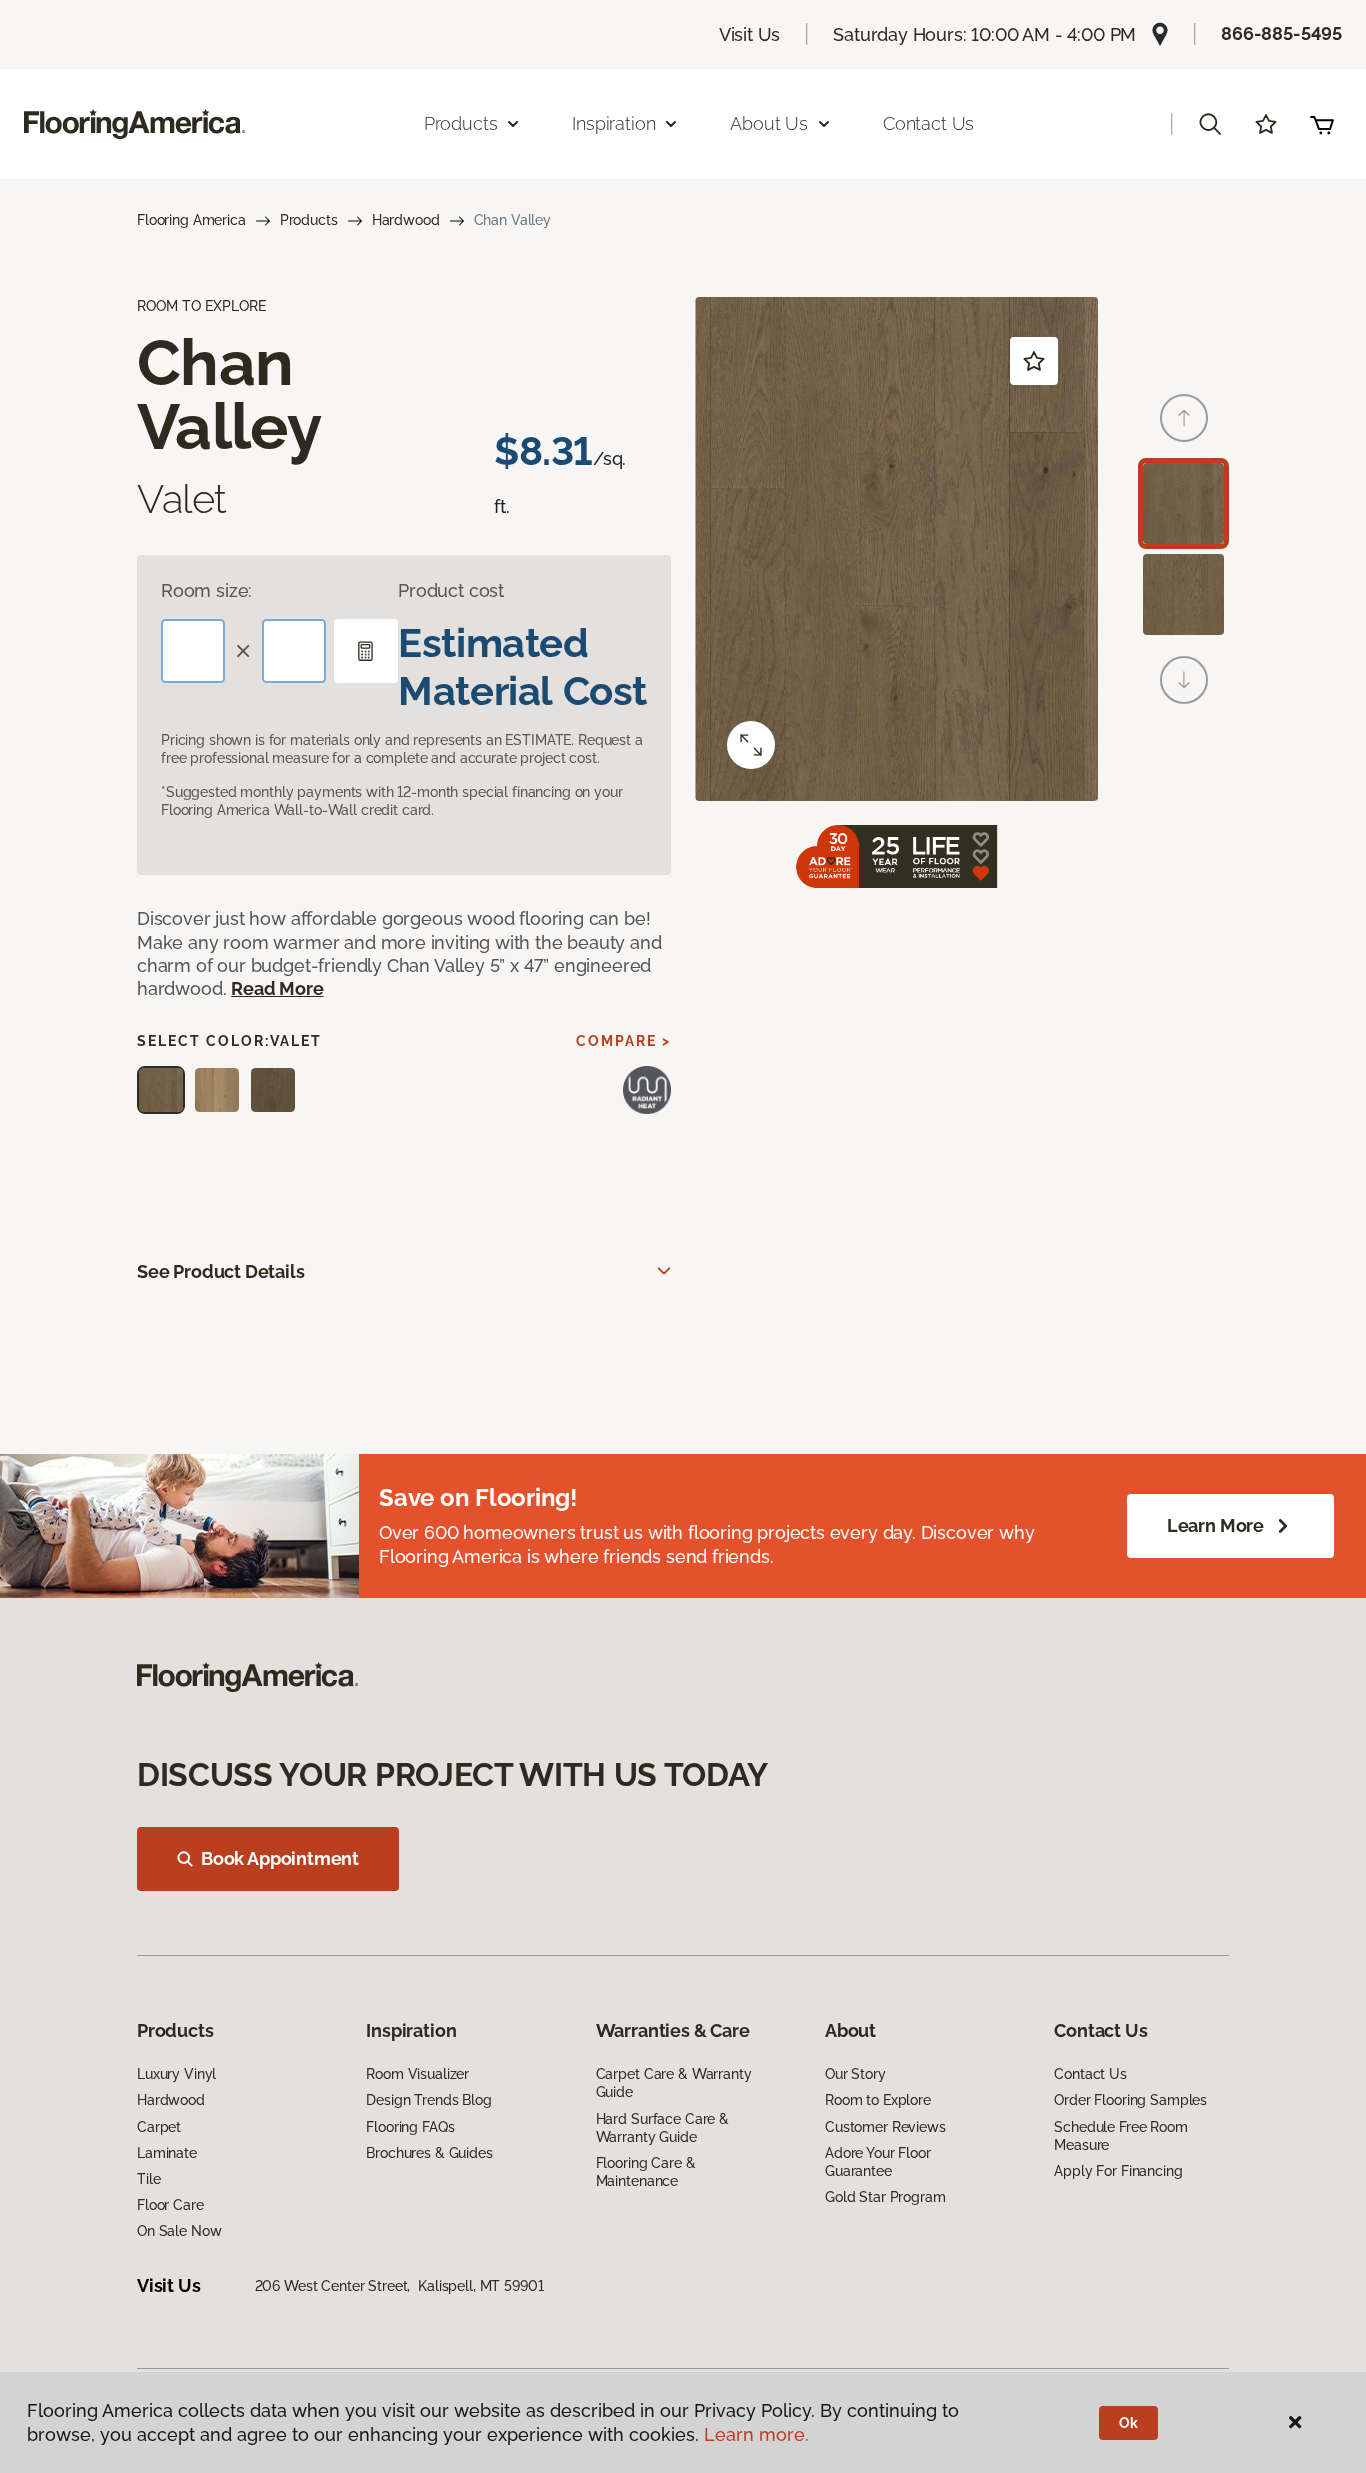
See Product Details (221, 1271)
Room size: (206, 590)
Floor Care (170, 2205)
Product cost (451, 590)
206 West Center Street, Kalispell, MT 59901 (399, 2286)
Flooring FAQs (410, 2127)
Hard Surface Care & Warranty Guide (662, 2128)
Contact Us (928, 123)
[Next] (1184, 680)
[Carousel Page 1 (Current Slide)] (1183, 503)
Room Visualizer (417, 2074)
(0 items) (1322, 124)
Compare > (623, 1041)
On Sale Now (179, 2231)
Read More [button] (277, 988)
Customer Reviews (885, 2127)
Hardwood (406, 220)
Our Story (855, 2074)
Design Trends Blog (428, 2100)
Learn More (1215, 1525)
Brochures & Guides (429, 2153)
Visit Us (750, 34)
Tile (148, 2179)
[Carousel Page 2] (1183, 594)
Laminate (167, 2153)
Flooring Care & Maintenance (646, 2172)
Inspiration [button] (613, 123)
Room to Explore (878, 2100)
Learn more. (756, 2434)
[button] (1210, 124)
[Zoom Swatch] (751, 745)
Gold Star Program (885, 2197)
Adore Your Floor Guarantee (878, 2162)
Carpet (159, 2127)
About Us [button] (769, 123)
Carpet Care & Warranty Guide (674, 2083)
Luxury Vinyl (176, 2074)
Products (309, 220)
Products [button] (461, 123)
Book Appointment (280, 1858)
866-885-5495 (1281, 33)
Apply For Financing (1118, 2171)
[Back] (1184, 418)
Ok (1128, 2423)
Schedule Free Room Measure (1120, 2136)
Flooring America (191, 220)
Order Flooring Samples (1130, 2100)
